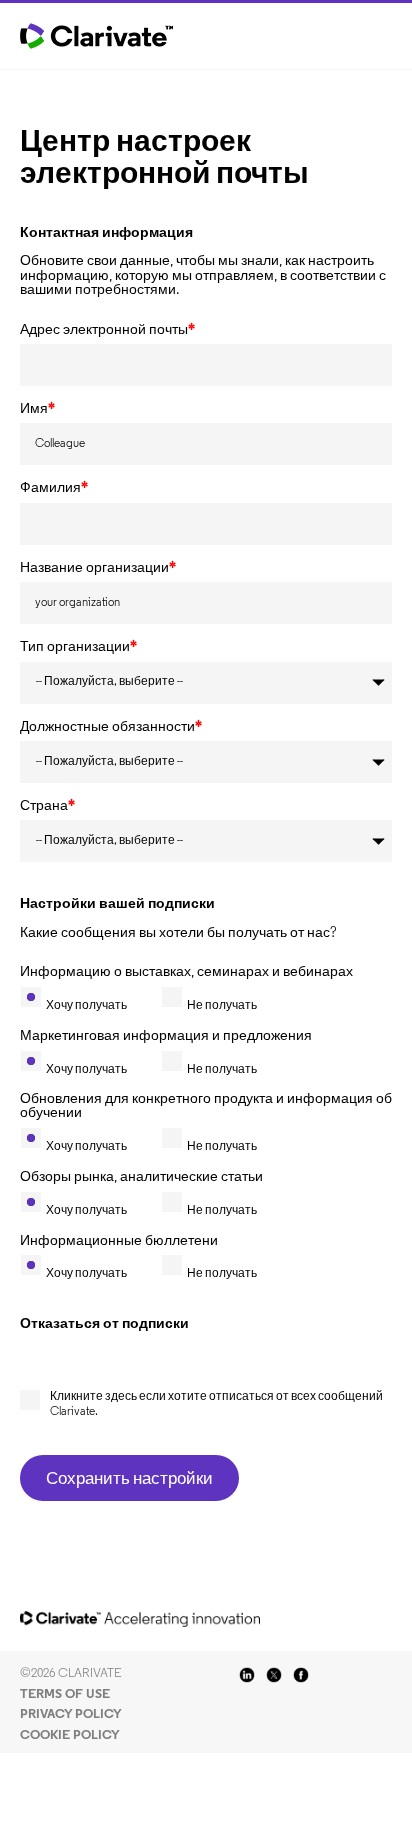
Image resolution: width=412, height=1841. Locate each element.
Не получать (222, 1006)
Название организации (98, 569)
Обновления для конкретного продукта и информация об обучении (206, 1107)
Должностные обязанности (111, 728)
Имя (37, 410)
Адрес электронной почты (107, 331)
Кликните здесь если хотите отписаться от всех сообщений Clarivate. (216, 1404)
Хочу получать (86, 1006)
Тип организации (78, 648)
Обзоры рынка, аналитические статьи (141, 1178)
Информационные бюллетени (119, 1242)
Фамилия (54, 489)
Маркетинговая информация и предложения (166, 1037)
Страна (47, 807)
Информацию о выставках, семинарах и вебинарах (186, 973)
